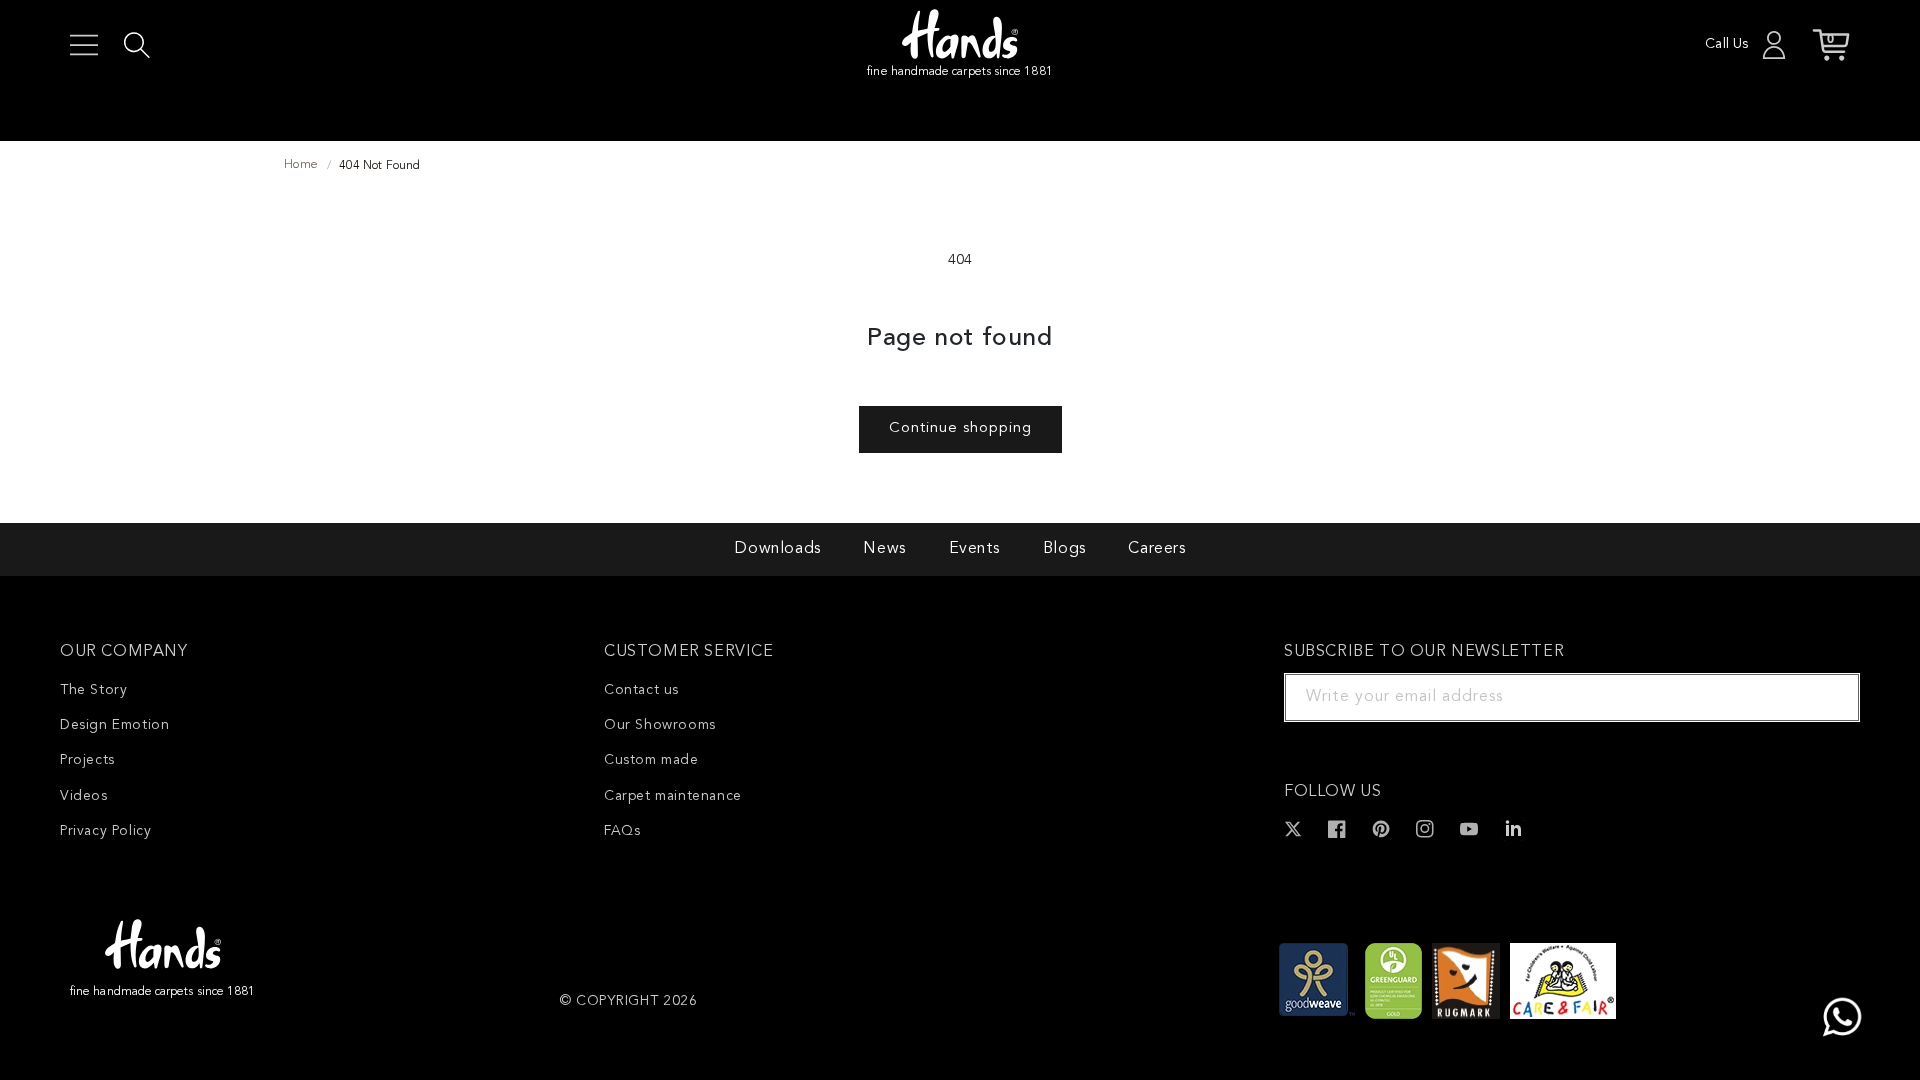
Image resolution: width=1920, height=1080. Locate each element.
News (884, 549)
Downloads (777, 549)
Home (301, 165)
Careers (1156, 549)
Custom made (651, 760)
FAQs (622, 831)
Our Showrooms (660, 725)
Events (975, 549)
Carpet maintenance (673, 796)
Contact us (641, 690)
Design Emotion (114, 725)
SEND (1821, 697)
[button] (84, 45)
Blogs (1064, 549)
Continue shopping (960, 428)
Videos (84, 796)
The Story (93, 690)
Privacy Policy (105, 831)
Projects (87, 760)
